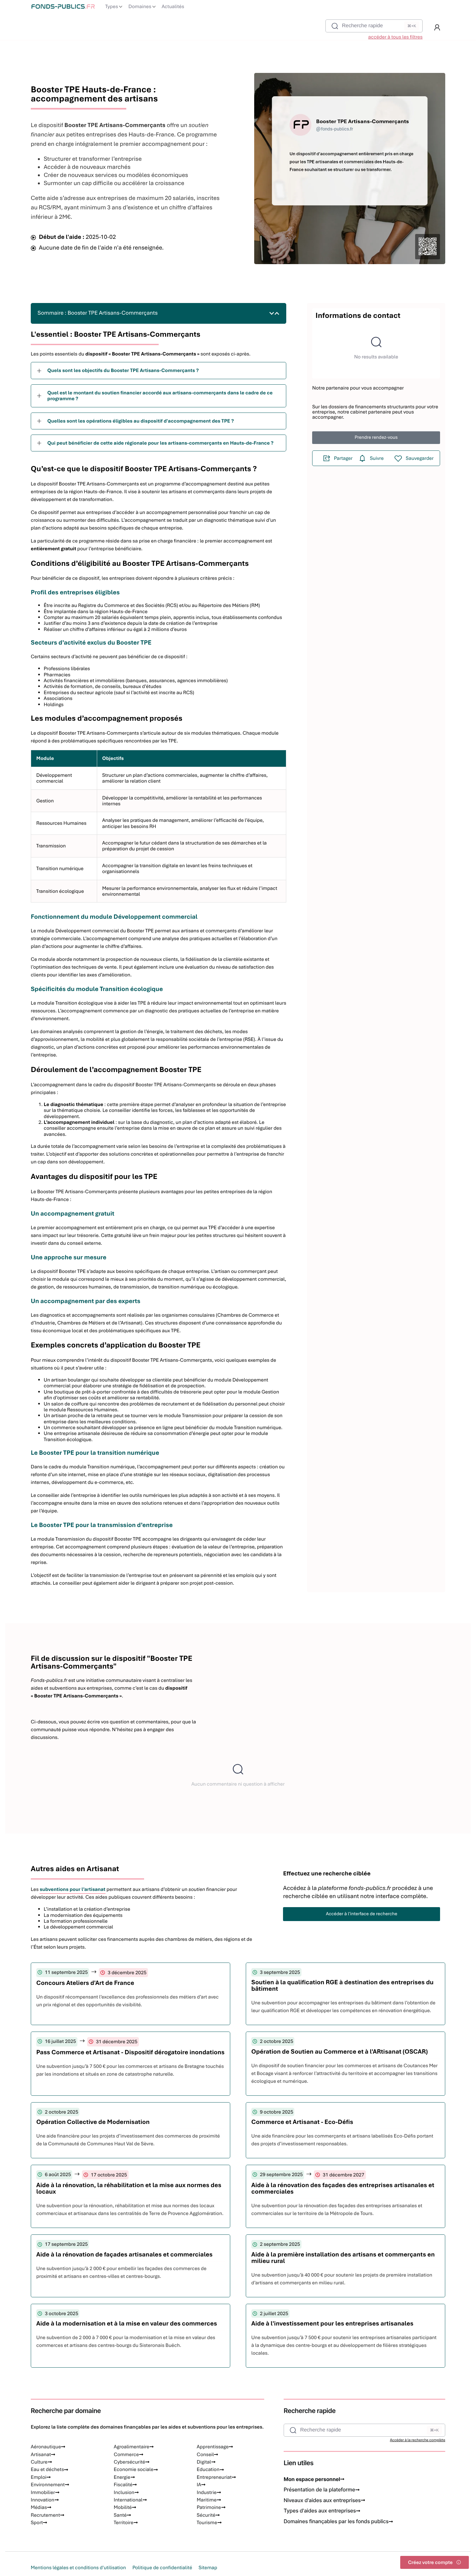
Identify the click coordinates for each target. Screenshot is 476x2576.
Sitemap (208, 2568)
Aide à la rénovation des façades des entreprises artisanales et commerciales (343, 2188)
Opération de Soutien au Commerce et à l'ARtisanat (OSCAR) (340, 2051)
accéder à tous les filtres (395, 37)
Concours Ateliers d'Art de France (85, 1983)
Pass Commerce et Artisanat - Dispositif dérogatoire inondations (130, 2052)
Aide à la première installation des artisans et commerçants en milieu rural (343, 2258)
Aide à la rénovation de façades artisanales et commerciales (125, 2254)
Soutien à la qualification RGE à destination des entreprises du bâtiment (342, 1985)
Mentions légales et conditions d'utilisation (78, 2568)
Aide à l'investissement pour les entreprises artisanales (332, 2323)
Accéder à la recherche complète (418, 2440)
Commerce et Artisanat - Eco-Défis (302, 2122)
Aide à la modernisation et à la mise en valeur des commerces (127, 2323)
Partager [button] (343, 458)
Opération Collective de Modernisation (93, 2122)
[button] (437, 28)
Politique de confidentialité (162, 2568)
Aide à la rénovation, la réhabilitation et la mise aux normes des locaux (129, 2188)
